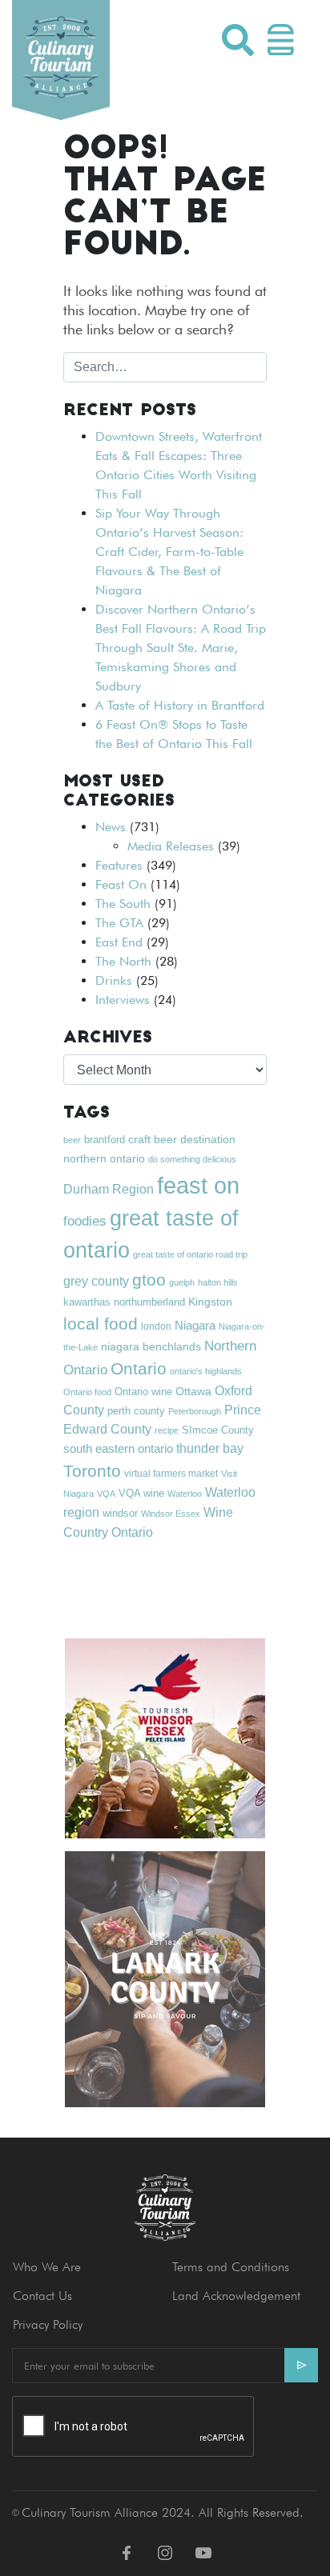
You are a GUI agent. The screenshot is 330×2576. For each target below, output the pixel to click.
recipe (167, 1430)
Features (119, 865)
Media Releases (171, 846)
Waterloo (185, 1494)
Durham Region (109, 1189)
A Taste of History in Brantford (180, 705)
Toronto (92, 1471)
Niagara (195, 1325)
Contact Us (42, 2296)
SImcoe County (218, 1430)
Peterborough (195, 1411)
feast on (198, 1185)
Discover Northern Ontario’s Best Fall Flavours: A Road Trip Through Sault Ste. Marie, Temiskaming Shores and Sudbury (181, 648)
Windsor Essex (171, 1514)
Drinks (114, 980)
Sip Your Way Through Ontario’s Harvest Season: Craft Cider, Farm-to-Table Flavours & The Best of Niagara (169, 552)
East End (119, 942)
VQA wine (141, 1493)
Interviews (123, 1000)
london (156, 1326)
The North (123, 961)
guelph (182, 1282)
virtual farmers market (171, 1474)
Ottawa (193, 1391)
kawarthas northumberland (124, 1302)
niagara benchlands (151, 1346)
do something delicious (192, 1159)
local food (101, 1324)
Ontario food (87, 1392)
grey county (96, 1281)
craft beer (153, 1139)
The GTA (119, 923)
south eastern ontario (118, 1448)
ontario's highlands (206, 1371)
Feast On (121, 884)
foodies (85, 1221)
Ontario (139, 1368)
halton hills (218, 1282)
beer (72, 1140)
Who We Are (47, 2267)
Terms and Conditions (231, 2267)
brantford (105, 1140)
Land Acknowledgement (236, 2296)
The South (123, 904)
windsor (120, 1514)
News (111, 827)
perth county (136, 1411)
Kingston (210, 1302)
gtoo (149, 1280)
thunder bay (210, 1448)
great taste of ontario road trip (190, 1254)
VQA (106, 1494)
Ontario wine (143, 1392)
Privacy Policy (48, 2324)
